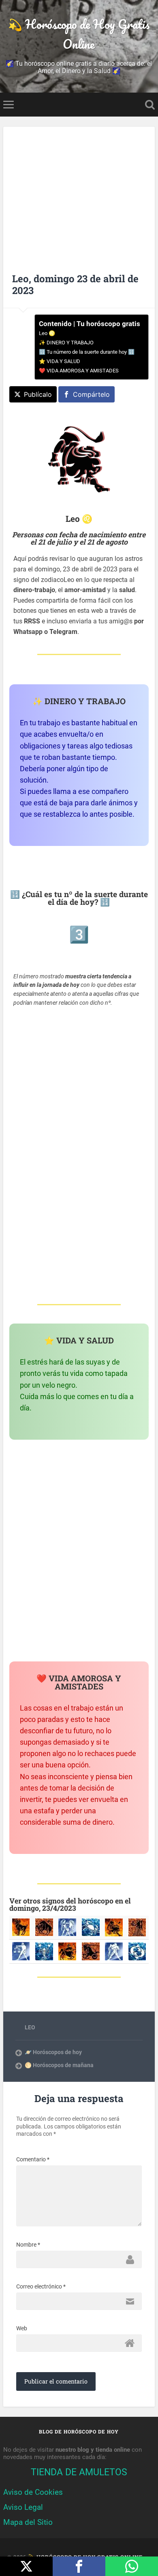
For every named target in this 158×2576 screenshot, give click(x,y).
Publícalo (38, 394)
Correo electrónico (41, 2286)
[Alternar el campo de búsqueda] (150, 105)
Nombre (28, 2245)
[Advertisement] (79, 193)
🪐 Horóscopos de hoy (53, 2052)
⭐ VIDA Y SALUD (60, 361)
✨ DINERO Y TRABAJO (66, 343)
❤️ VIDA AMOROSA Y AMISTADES (79, 371)
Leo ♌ (47, 333)
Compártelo (91, 394)
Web (22, 2328)
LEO (30, 2027)
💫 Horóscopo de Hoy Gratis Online (79, 34)
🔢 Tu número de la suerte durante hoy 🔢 (87, 352)
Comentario (33, 2159)
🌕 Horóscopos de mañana (59, 2065)
